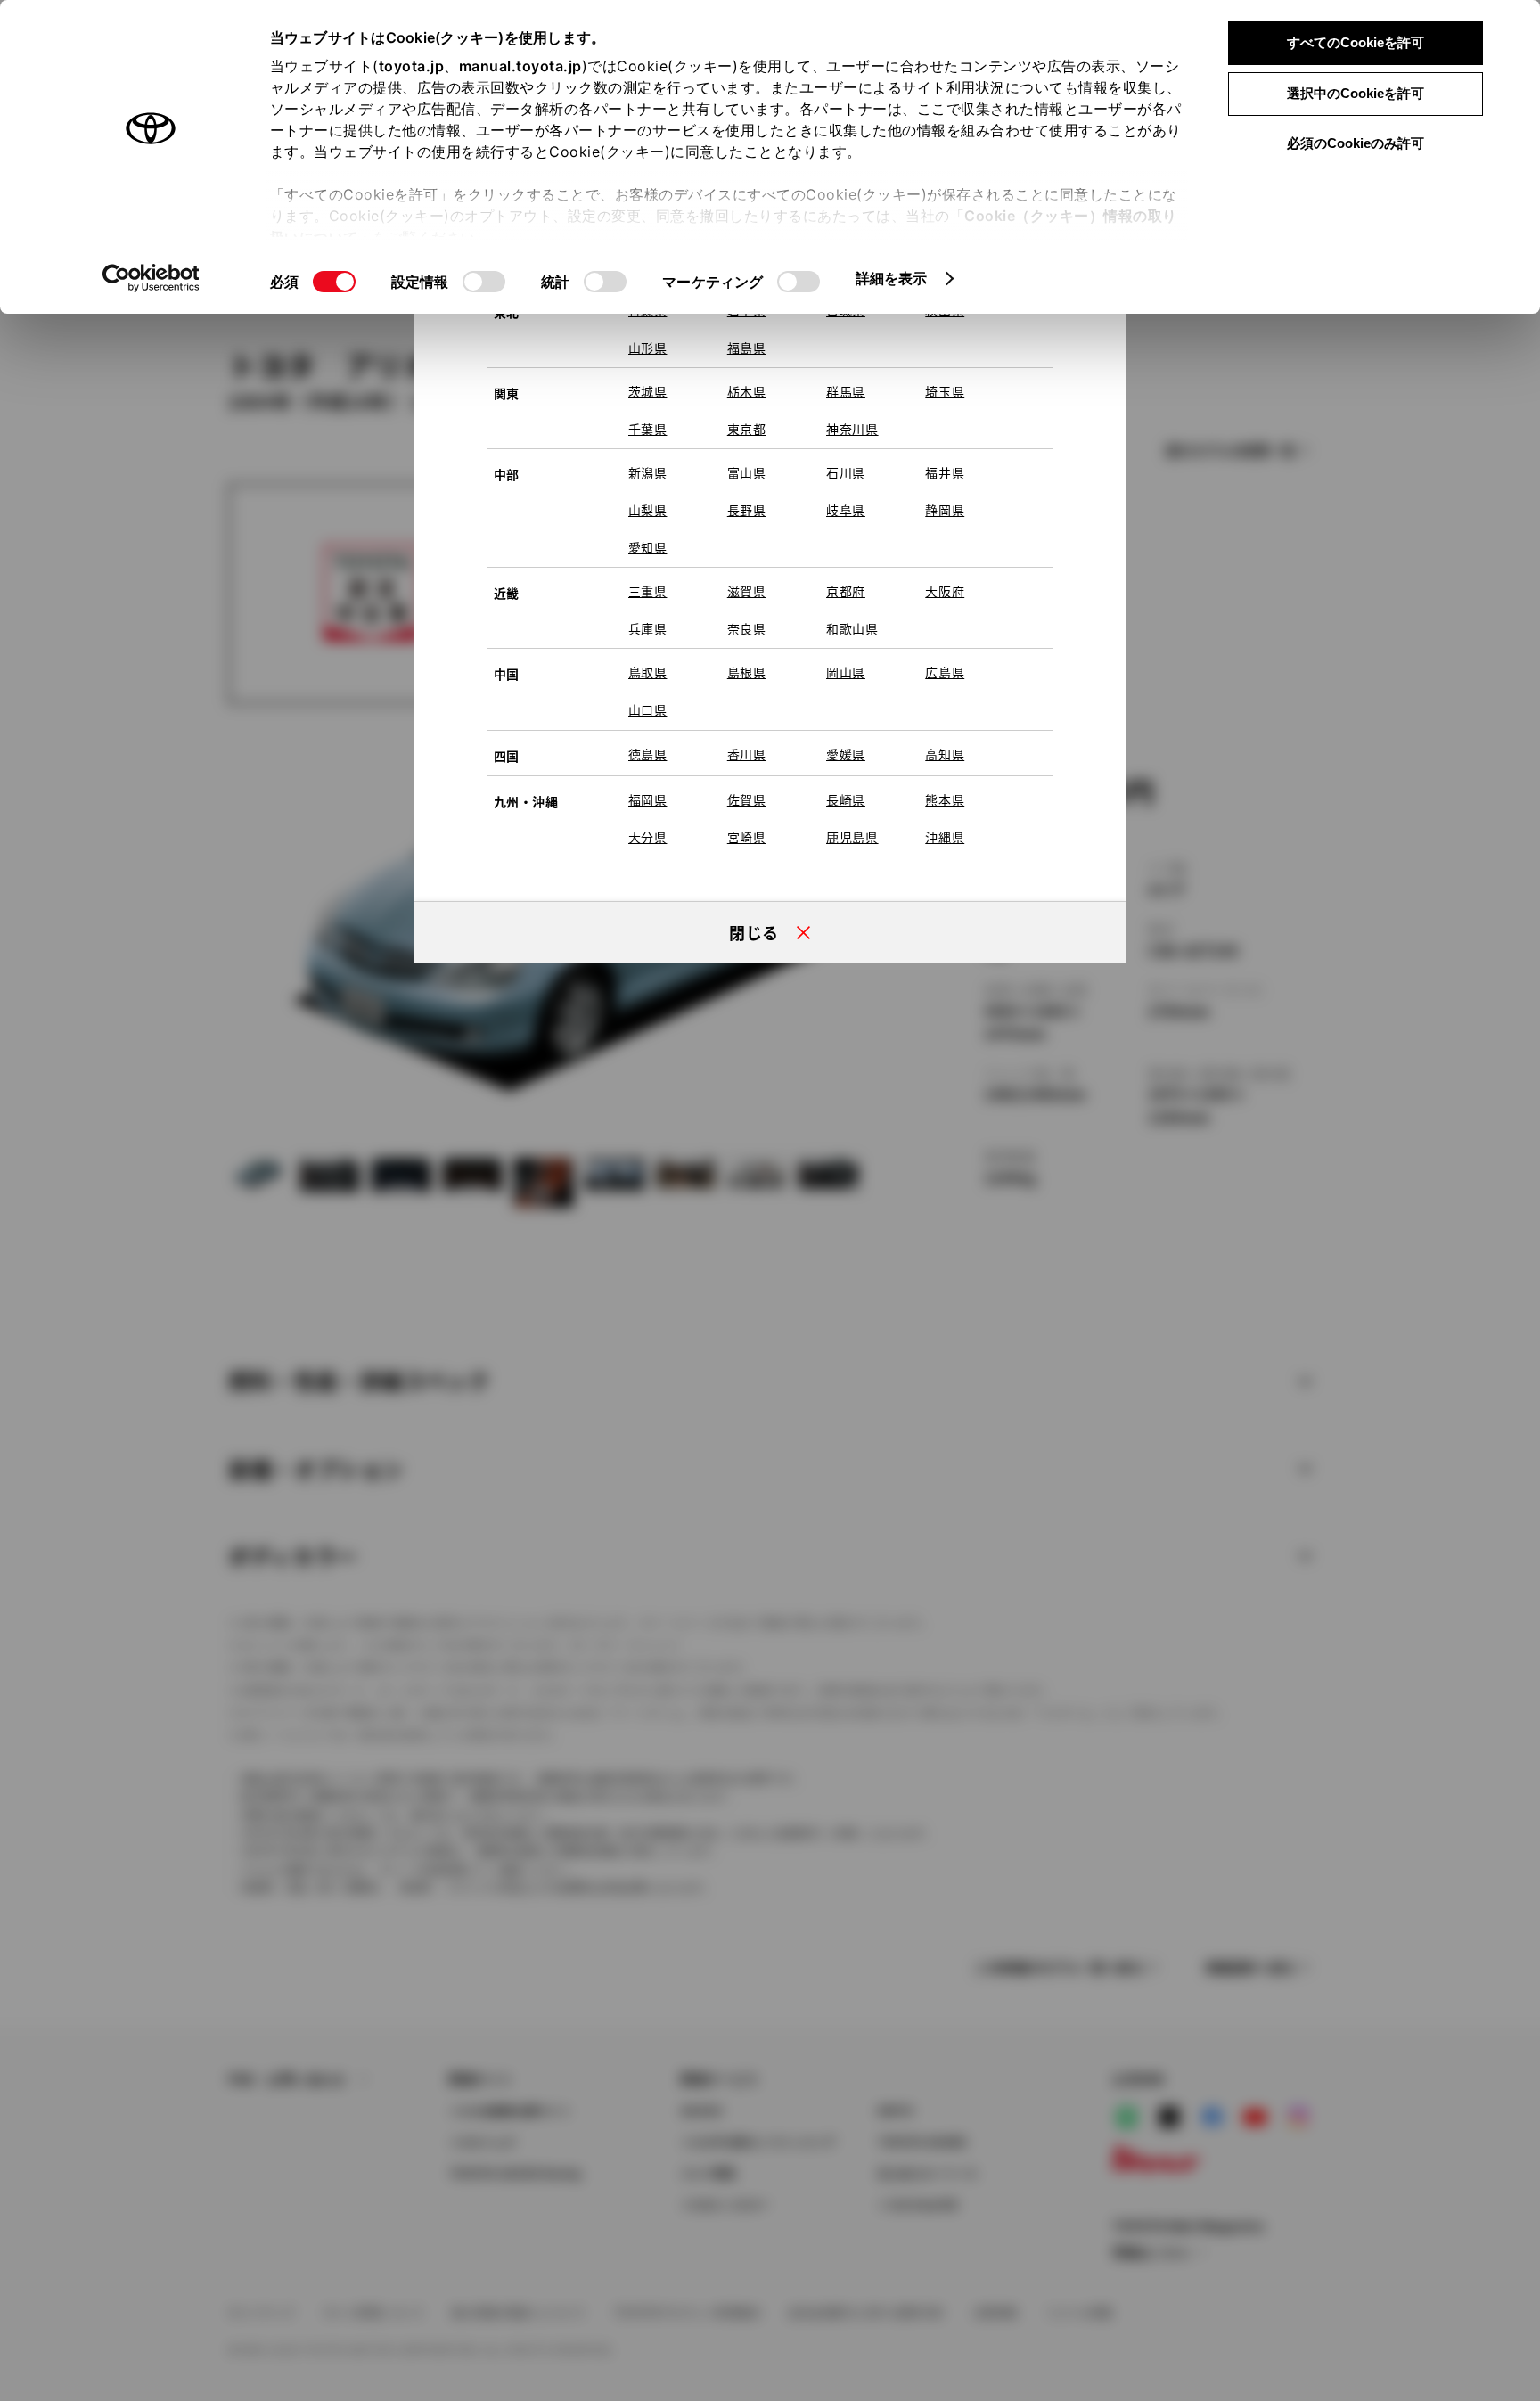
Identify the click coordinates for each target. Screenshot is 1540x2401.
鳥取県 (648, 672)
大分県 (648, 837)
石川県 (846, 472)
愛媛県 (846, 754)
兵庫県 (648, 628)
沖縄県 (945, 837)
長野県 (747, 510)
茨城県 (648, 391)
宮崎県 (747, 837)
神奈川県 (852, 429)
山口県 (648, 709)
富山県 (747, 472)
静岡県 (945, 510)
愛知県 (648, 547)
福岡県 (648, 799)
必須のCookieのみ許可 (1356, 143)
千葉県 (648, 429)
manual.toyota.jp (520, 66)
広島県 (945, 672)
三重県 (648, 591)
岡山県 (846, 672)
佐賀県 (747, 799)
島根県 (747, 672)
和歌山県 (852, 628)
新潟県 (648, 472)
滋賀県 (747, 591)
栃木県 (747, 391)
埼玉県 (945, 391)
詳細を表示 (892, 278)
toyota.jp (412, 66)
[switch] (484, 282)
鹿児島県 (852, 837)
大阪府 (945, 591)
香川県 (747, 754)
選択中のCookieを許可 (1356, 93)
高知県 (945, 754)
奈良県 (747, 628)
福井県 (945, 472)
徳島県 (648, 754)
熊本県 (945, 799)
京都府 (846, 591)
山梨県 (648, 510)
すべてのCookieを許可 (1356, 42)
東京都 (747, 429)
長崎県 (846, 799)
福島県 (747, 348)
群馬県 (846, 391)
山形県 (648, 348)
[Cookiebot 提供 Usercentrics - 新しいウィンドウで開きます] (151, 278)
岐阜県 (846, 510)
